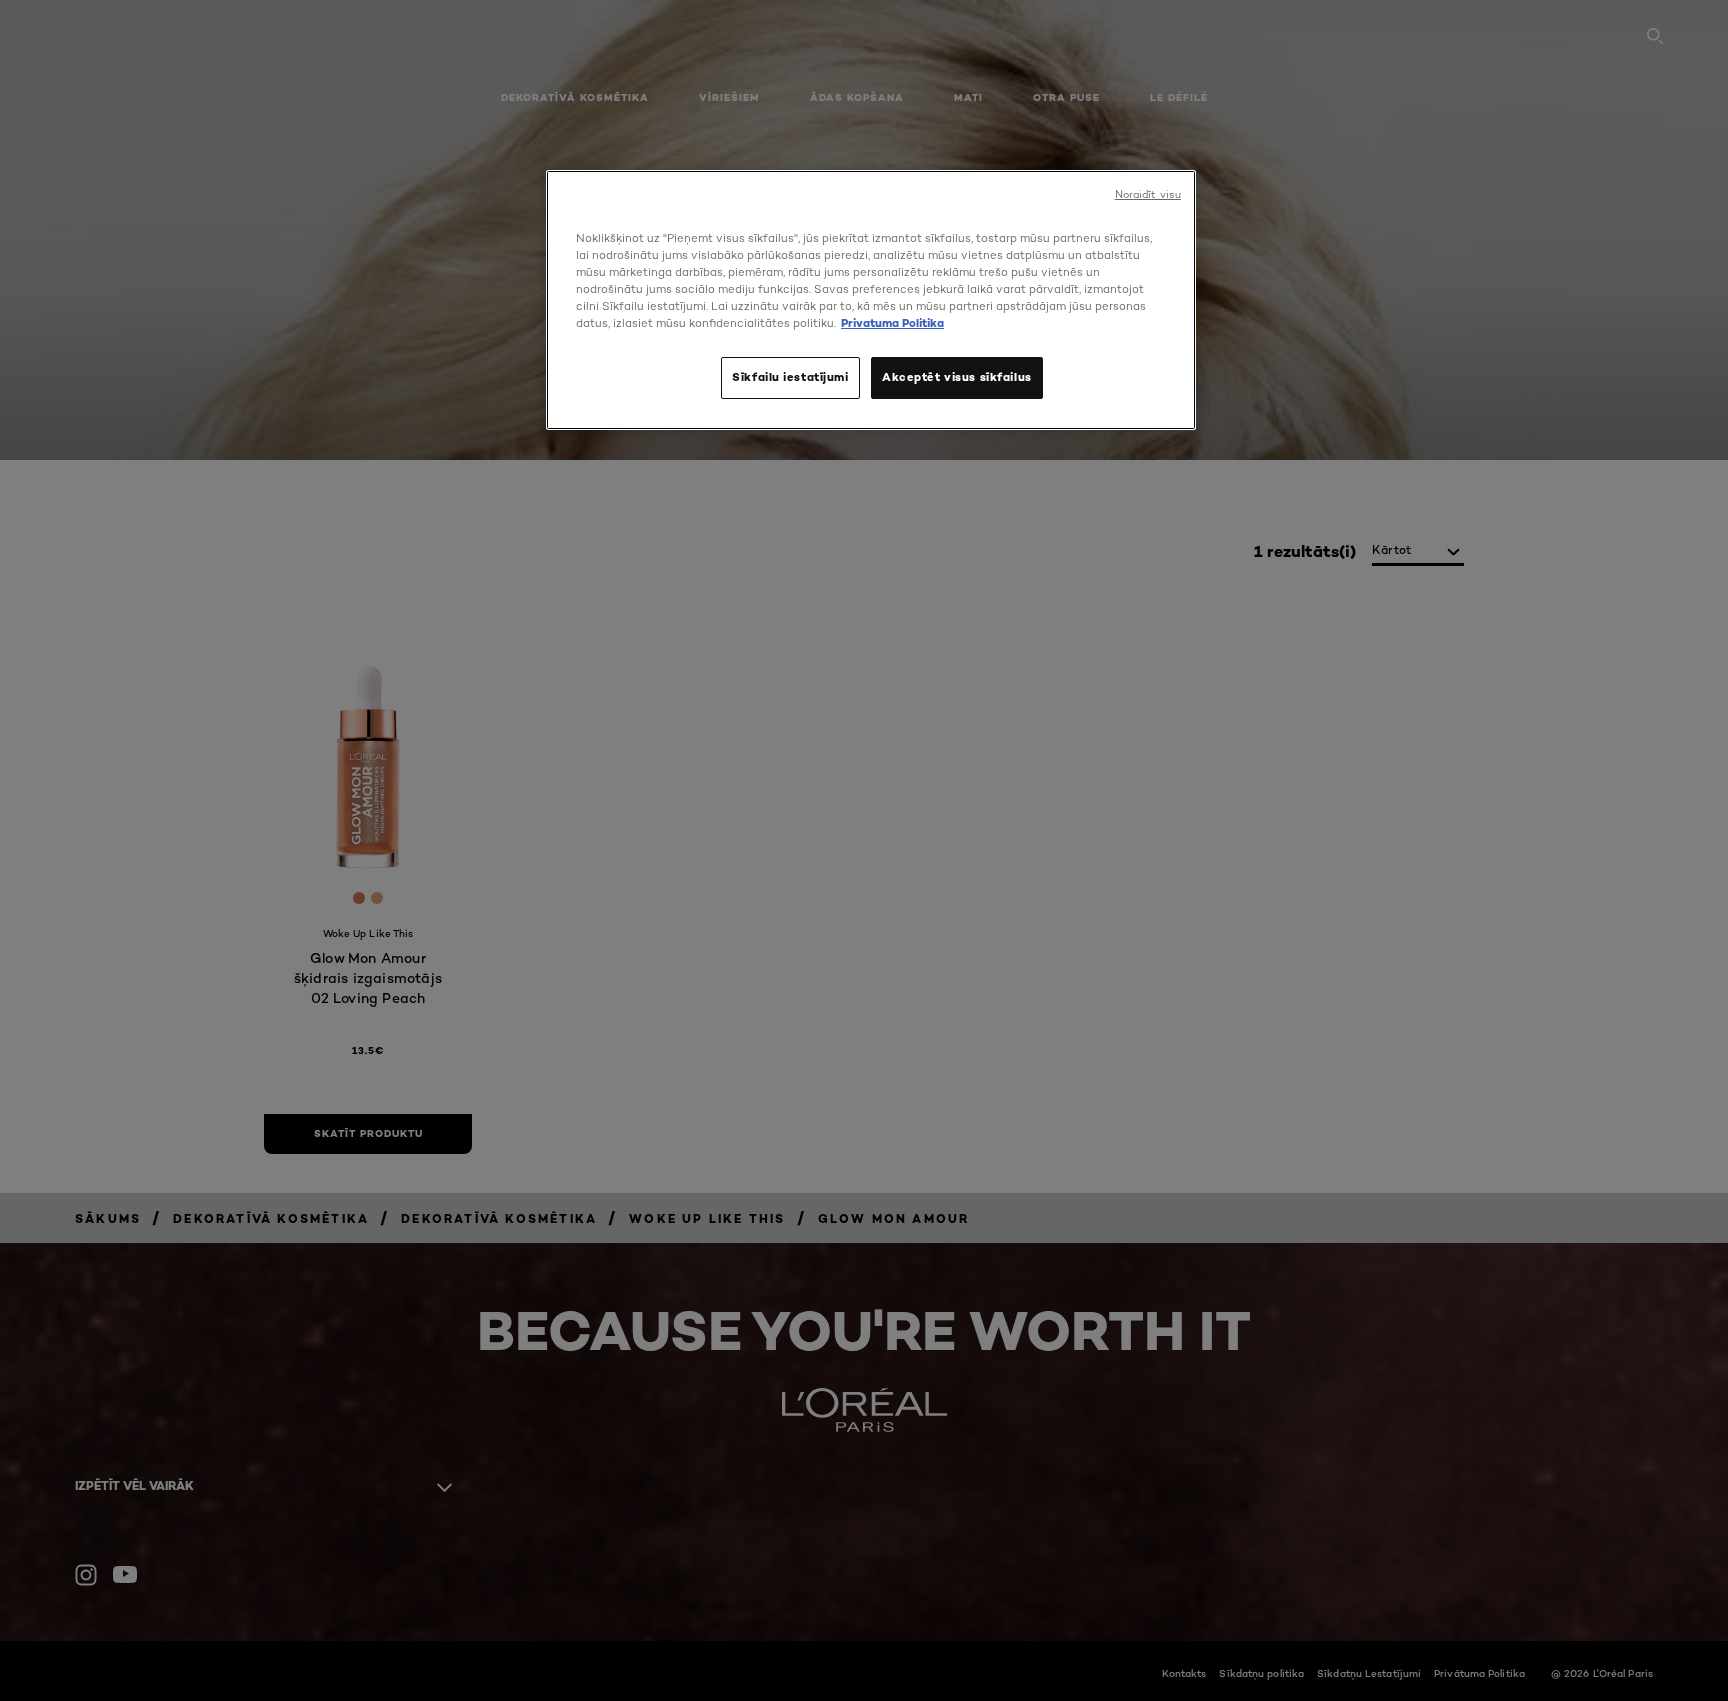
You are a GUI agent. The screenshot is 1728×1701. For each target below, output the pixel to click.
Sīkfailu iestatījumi (790, 377)
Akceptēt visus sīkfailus (957, 377)
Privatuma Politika (892, 323)
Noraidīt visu (1148, 194)
